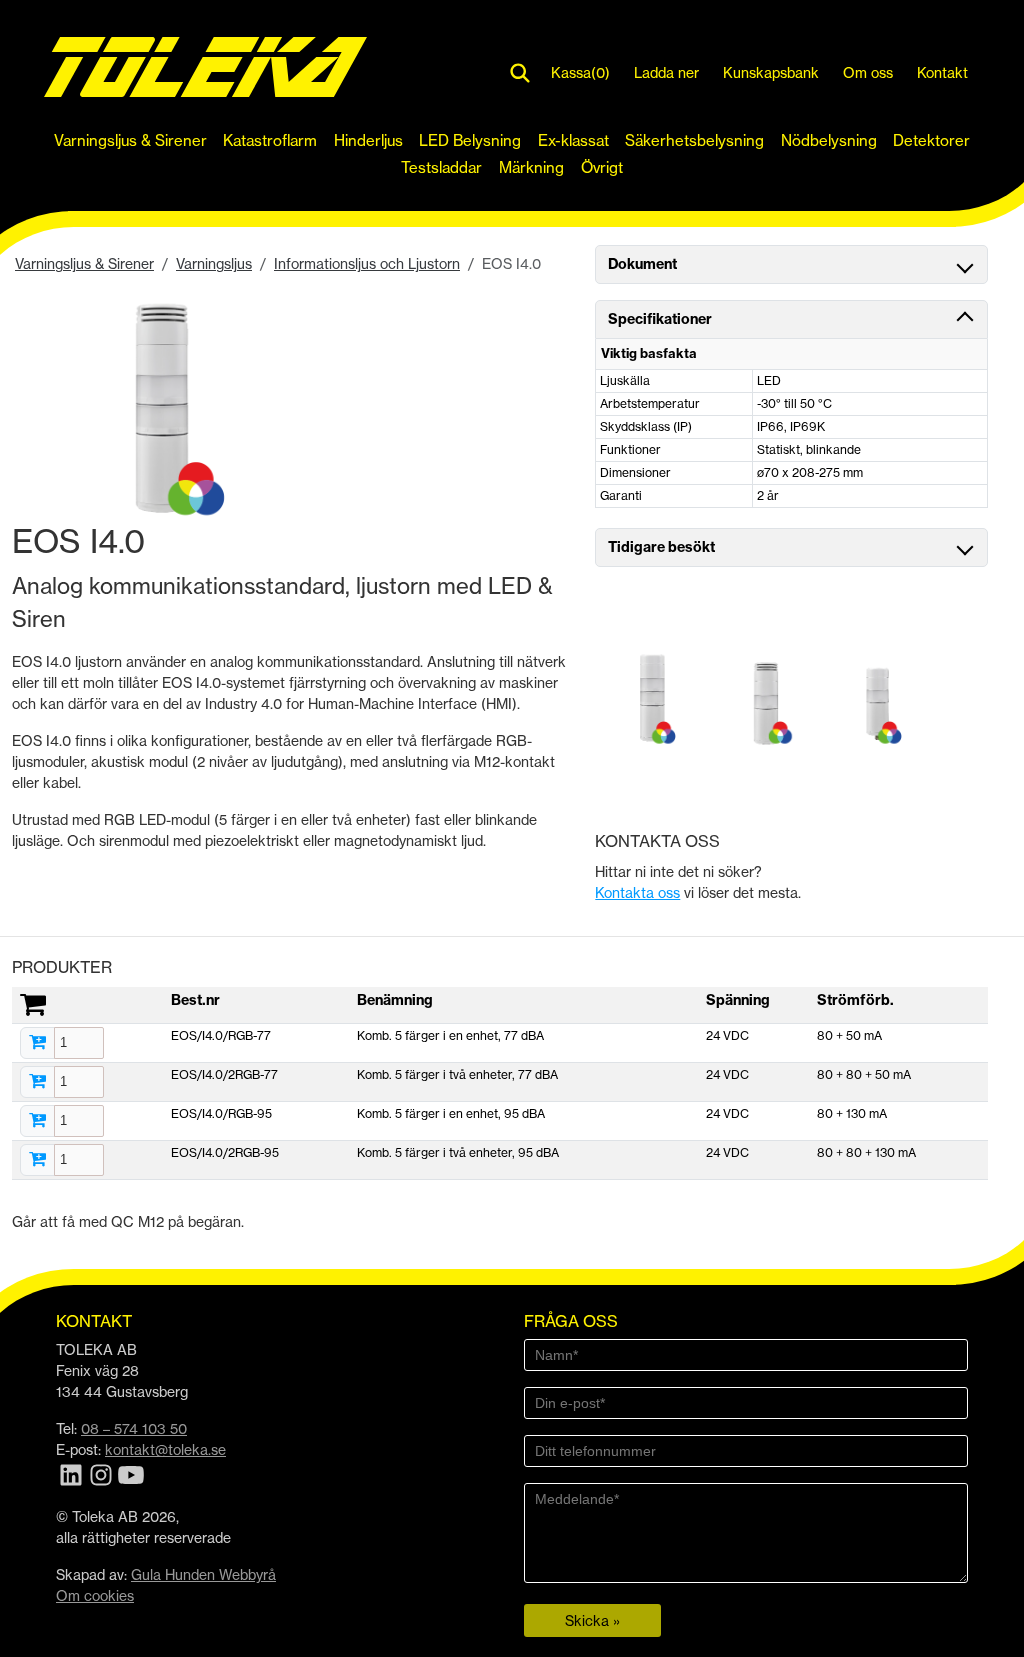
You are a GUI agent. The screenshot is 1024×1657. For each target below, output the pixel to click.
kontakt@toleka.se (165, 1449)
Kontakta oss (637, 892)
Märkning (531, 167)
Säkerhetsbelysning (694, 140)
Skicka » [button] (592, 1620)
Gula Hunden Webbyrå (203, 1574)
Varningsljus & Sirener (130, 140)
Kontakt (942, 72)
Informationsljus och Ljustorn (367, 263)
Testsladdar (441, 167)
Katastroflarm (270, 140)
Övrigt (602, 167)
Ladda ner (666, 72)
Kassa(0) (580, 72)
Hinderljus (368, 140)
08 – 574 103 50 (134, 1428)
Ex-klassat (573, 140)
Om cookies (95, 1595)
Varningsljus (214, 263)
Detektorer (931, 140)
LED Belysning (470, 140)
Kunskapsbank (771, 72)
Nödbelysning (829, 140)
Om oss (868, 72)
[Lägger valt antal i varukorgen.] (37, 1042)
